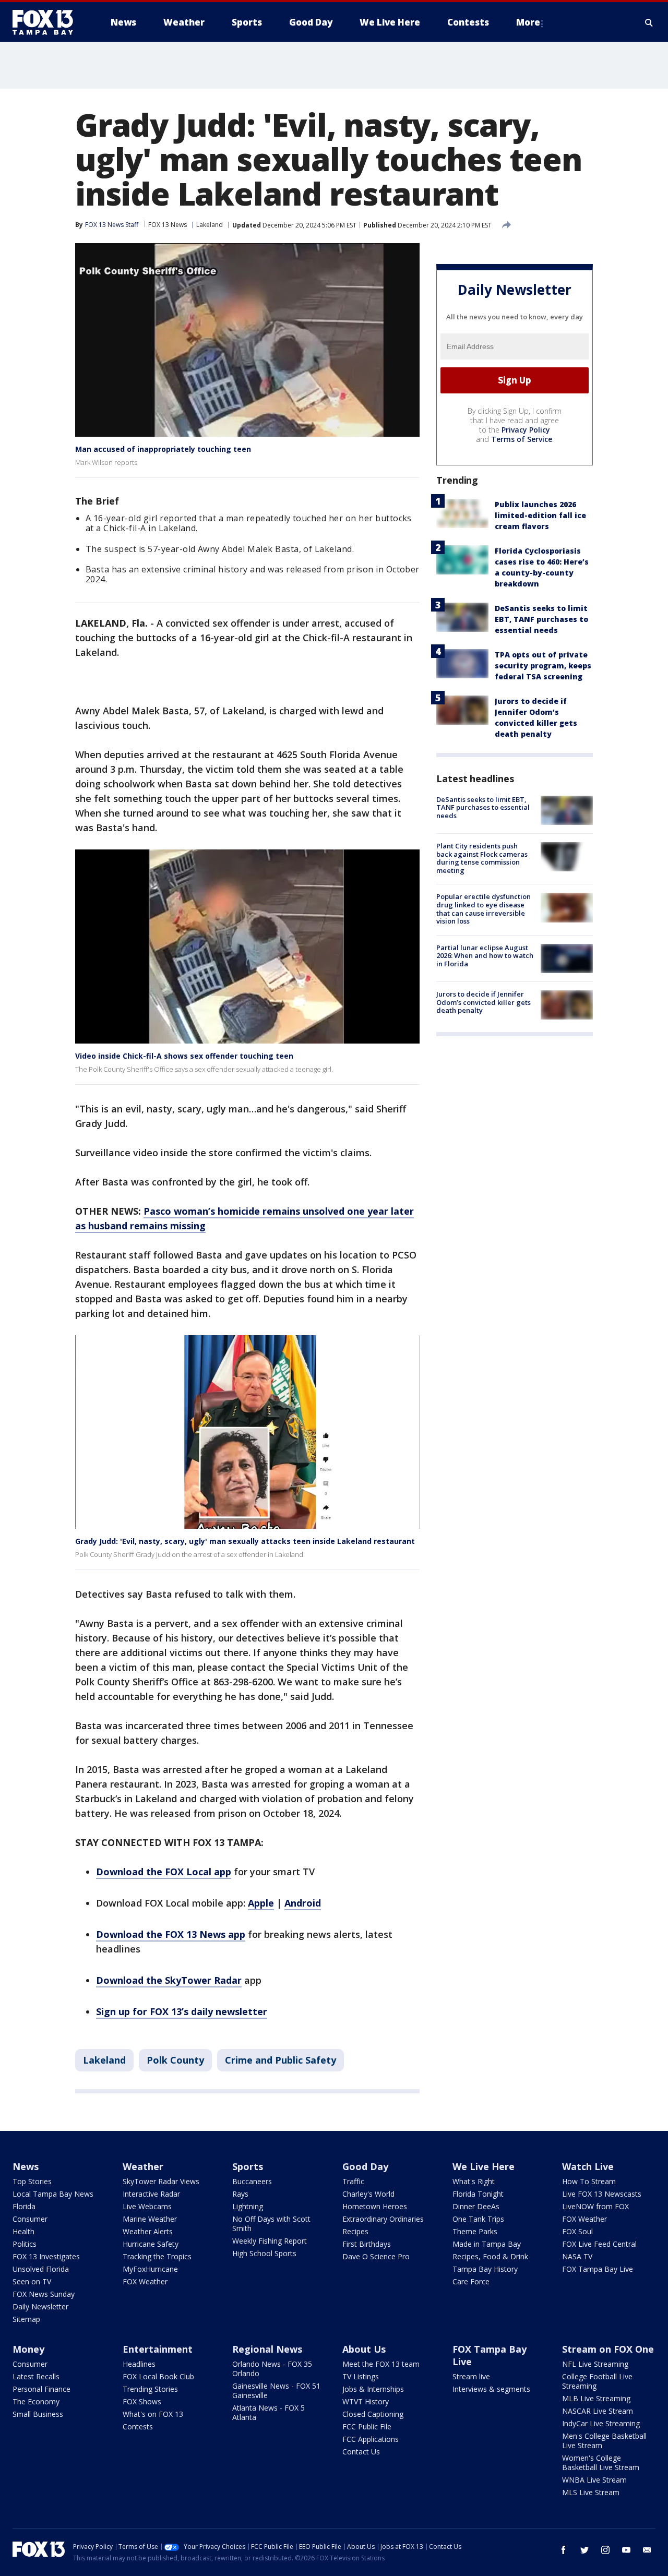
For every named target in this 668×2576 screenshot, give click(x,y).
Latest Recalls (36, 2376)
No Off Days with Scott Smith (271, 2224)
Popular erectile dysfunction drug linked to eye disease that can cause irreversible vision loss (484, 909)
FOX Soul (577, 2231)
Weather (143, 2166)
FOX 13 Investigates (46, 2256)
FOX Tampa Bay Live (598, 2269)
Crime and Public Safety (281, 2060)
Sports (248, 2166)
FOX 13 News (168, 225)
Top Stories (32, 2181)
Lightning (248, 2206)
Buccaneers (252, 2181)
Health (23, 2231)
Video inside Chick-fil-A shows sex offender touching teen (184, 1056)
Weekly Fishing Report (270, 2241)
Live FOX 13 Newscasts (602, 2194)
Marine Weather (150, 2219)
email (647, 2550)
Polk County (175, 2060)
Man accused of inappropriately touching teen (163, 449)
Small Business (38, 2414)
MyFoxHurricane (150, 2269)
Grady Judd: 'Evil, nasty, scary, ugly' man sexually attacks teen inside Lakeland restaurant (245, 1541)
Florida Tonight (478, 2194)
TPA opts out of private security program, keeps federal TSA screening (543, 666)
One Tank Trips (478, 2219)
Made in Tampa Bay (487, 2244)
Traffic (353, 2181)
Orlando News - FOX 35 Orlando (272, 2369)
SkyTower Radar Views (161, 2181)
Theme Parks (475, 2231)
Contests (138, 2427)
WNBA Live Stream (594, 2480)
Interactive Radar (151, 2194)
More (528, 22)
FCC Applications (371, 2439)
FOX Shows (142, 2401)
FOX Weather (145, 2281)
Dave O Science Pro (376, 2256)
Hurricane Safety (151, 2244)
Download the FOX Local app (164, 1872)
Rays (240, 2194)
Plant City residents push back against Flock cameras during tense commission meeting (482, 858)
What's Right (474, 2181)
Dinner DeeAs (476, 2206)
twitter (584, 2550)
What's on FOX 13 (153, 2414)
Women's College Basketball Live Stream (601, 2463)
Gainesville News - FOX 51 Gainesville (276, 2391)
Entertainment (158, 2349)
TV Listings (361, 2376)
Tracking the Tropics (157, 2256)
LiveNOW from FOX (595, 2206)
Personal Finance (41, 2389)
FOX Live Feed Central (599, 2244)
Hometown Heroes (375, 2206)
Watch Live (588, 2166)
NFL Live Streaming (595, 2364)
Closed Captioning (373, 2414)
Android (303, 1903)
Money (28, 2349)
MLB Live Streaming (596, 2398)
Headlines (139, 2364)
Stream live (471, 2376)
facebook (564, 2550)
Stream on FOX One (608, 2349)
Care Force (471, 2281)
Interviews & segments (491, 2389)
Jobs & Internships (373, 2389)
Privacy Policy (526, 430)
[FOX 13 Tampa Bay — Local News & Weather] (47, 22)
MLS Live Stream (591, 2492)
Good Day (365, 2166)
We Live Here (484, 2166)
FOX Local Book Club (158, 2376)
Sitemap (26, 2319)
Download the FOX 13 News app (171, 1934)
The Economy (36, 2401)
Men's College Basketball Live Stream (604, 2441)
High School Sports (264, 2253)
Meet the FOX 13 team (381, 2364)
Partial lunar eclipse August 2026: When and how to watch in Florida (485, 956)
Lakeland (210, 225)
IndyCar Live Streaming (601, 2423)
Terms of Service (522, 439)
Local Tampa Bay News (53, 2194)
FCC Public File (367, 2427)
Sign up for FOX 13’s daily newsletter (182, 2011)
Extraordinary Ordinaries (383, 2219)
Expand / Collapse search (649, 22)
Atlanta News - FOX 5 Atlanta (269, 2412)
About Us (364, 2349)
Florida (24, 2206)
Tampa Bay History (485, 2269)
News (26, 2166)
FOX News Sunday (44, 2294)
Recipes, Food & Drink (490, 2256)
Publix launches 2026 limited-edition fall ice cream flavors (540, 515)
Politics (25, 2244)
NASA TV (577, 2256)
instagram (605, 2550)
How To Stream (589, 2181)
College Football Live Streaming (597, 2381)
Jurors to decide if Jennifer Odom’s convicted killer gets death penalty (484, 1002)
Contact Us (361, 2452)
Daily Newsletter (40, 2307)
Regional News (267, 2349)
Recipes (355, 2231)
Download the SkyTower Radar (169, 1980)
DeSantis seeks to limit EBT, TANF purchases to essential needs (541, 619)
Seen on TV (32, 2281)
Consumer (30, 2219)
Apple (261, 1903)
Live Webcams (147, 2206)
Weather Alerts (148, 2231)
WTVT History (366, 2401)
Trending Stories (150, 2389)
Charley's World (368, 2194)
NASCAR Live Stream (598, 2411)
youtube (626, 2550)
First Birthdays (367, 2244)
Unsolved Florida (41, 2269)
